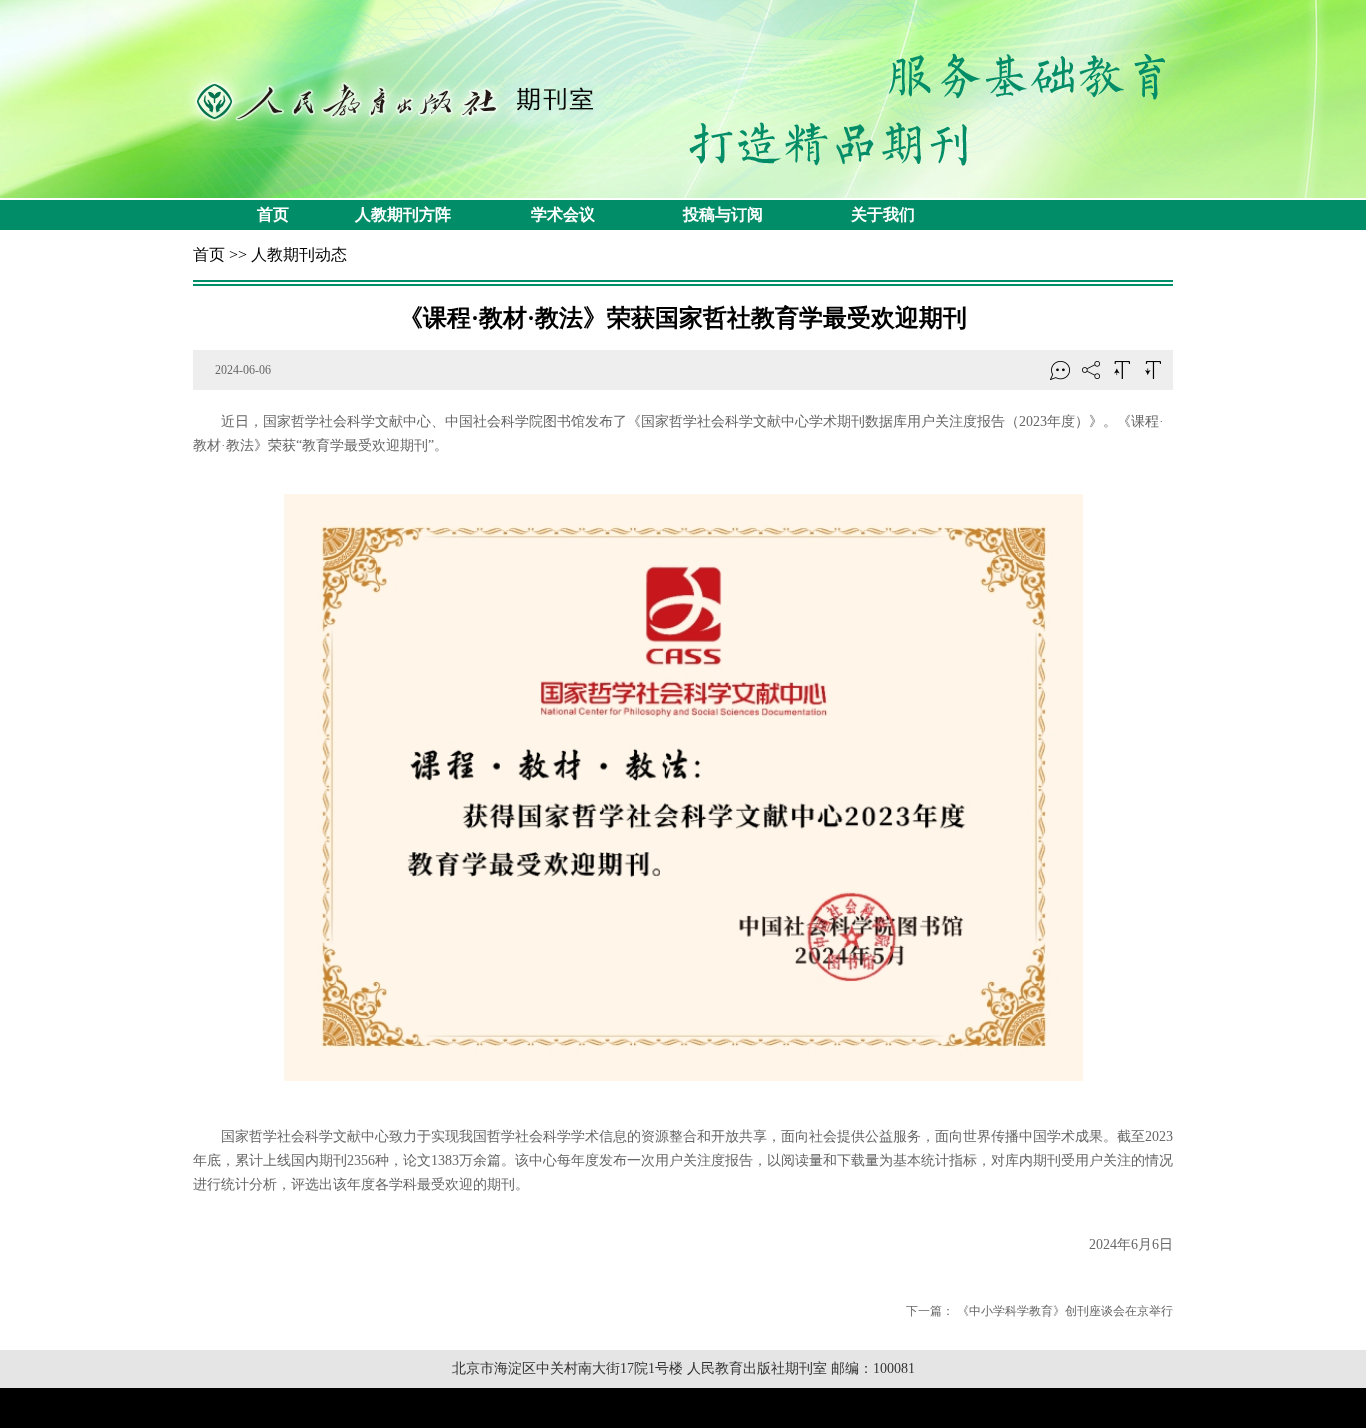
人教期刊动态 (299, 254)
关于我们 (883, 214)
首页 (273, 214)
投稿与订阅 (723, 214)
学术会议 (563, 214)
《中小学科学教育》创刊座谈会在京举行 (1065, 1311)
